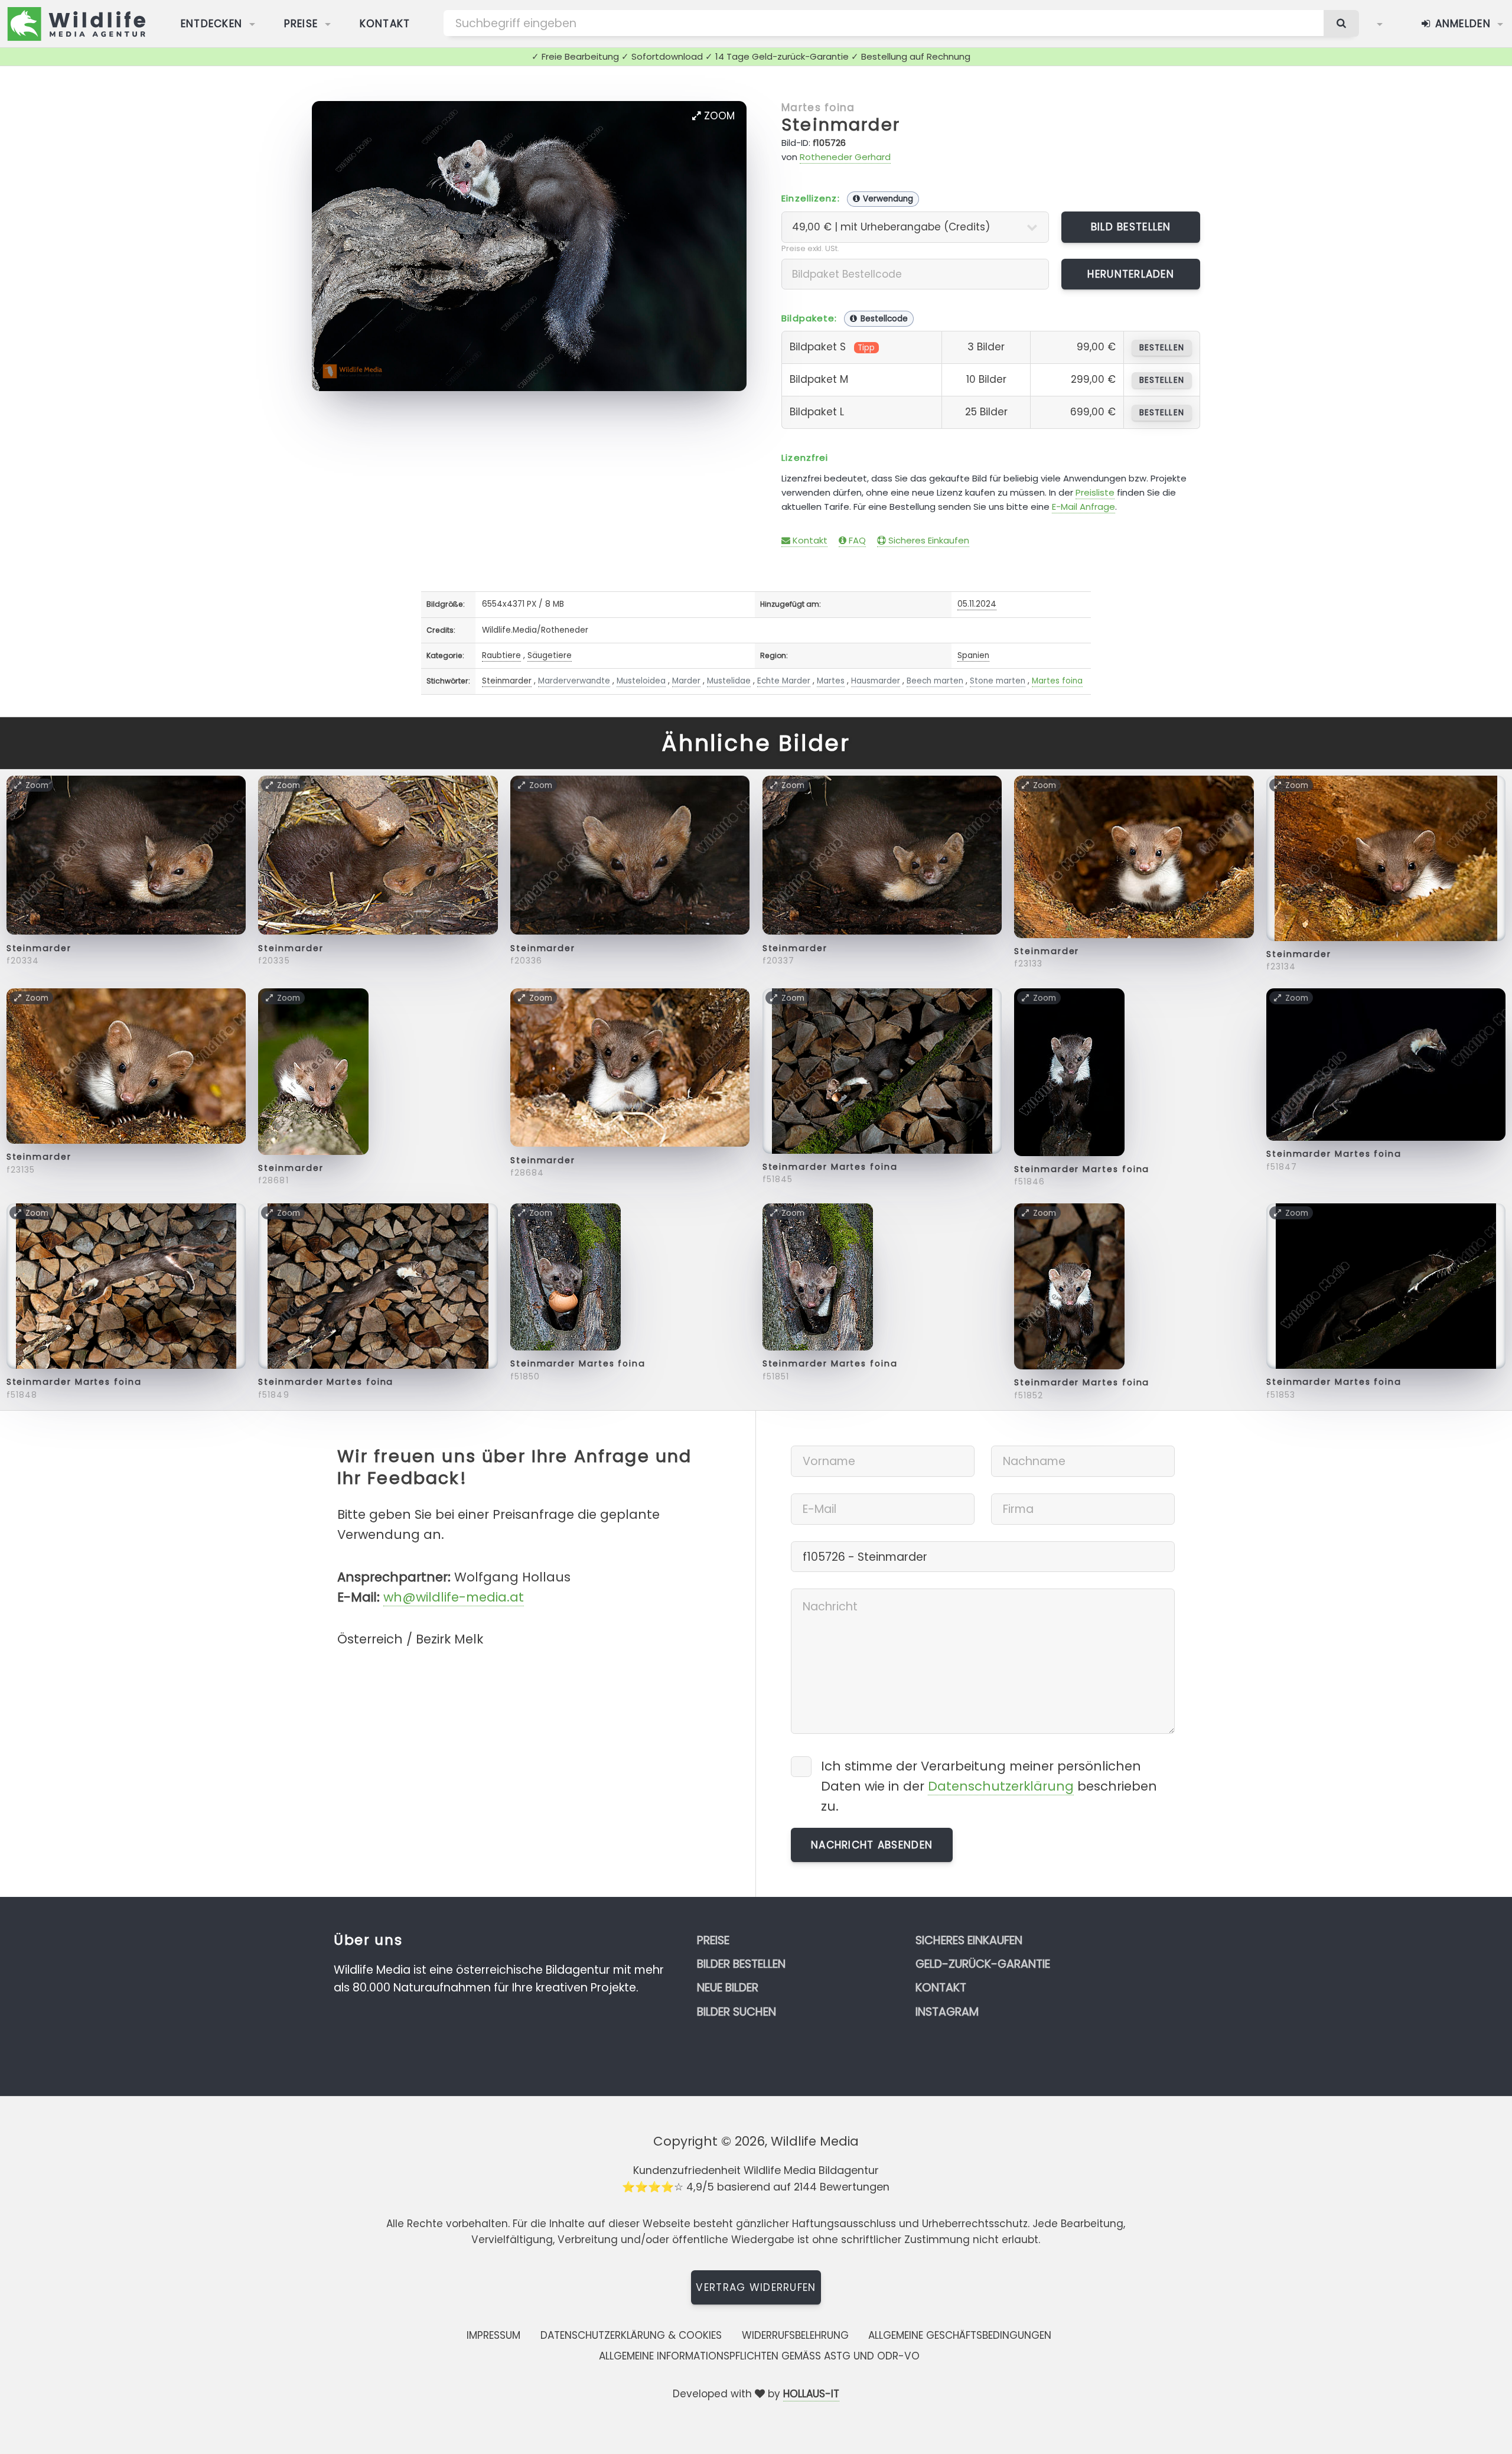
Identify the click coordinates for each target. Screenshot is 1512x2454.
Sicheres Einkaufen (928, 540)
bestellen (1161, 348)
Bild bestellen (1131, 227)
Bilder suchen (737, 2012)
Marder (686, 681)
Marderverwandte (574, 681)
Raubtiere (501, 655)
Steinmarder (841, 125)
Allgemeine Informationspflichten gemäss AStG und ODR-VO (759, 2356)
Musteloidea (641, 681)
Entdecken (212, 24)
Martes (831, 681)
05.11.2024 (977, 604)
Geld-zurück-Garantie (983, 1964)
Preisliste (1095, 492)
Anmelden (1461, 24)
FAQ (856, 540)
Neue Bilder (728, 1988)
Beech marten (935, 681)
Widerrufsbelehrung (795, 2335)
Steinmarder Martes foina (830, 1167)
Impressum (493, 2335)
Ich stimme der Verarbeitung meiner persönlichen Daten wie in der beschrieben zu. (989, 1786)
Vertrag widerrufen (756, 2287)
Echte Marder (784, 681)
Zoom (718, 116)
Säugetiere (550, 655)
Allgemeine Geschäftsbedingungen (960, 2335)
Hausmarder (876, 681)
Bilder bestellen (741, 1964)
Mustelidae (729, 681)
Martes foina (818, 108)
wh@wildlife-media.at (454, 1597)
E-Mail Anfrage (1084, 507)
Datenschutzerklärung (1001, 1786)
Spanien (973, 655)
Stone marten (998, 681)
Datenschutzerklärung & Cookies (631, 2335)
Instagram (947, 2012)
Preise (301, 24)
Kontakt (385, 24)
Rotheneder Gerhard (845, 157)
